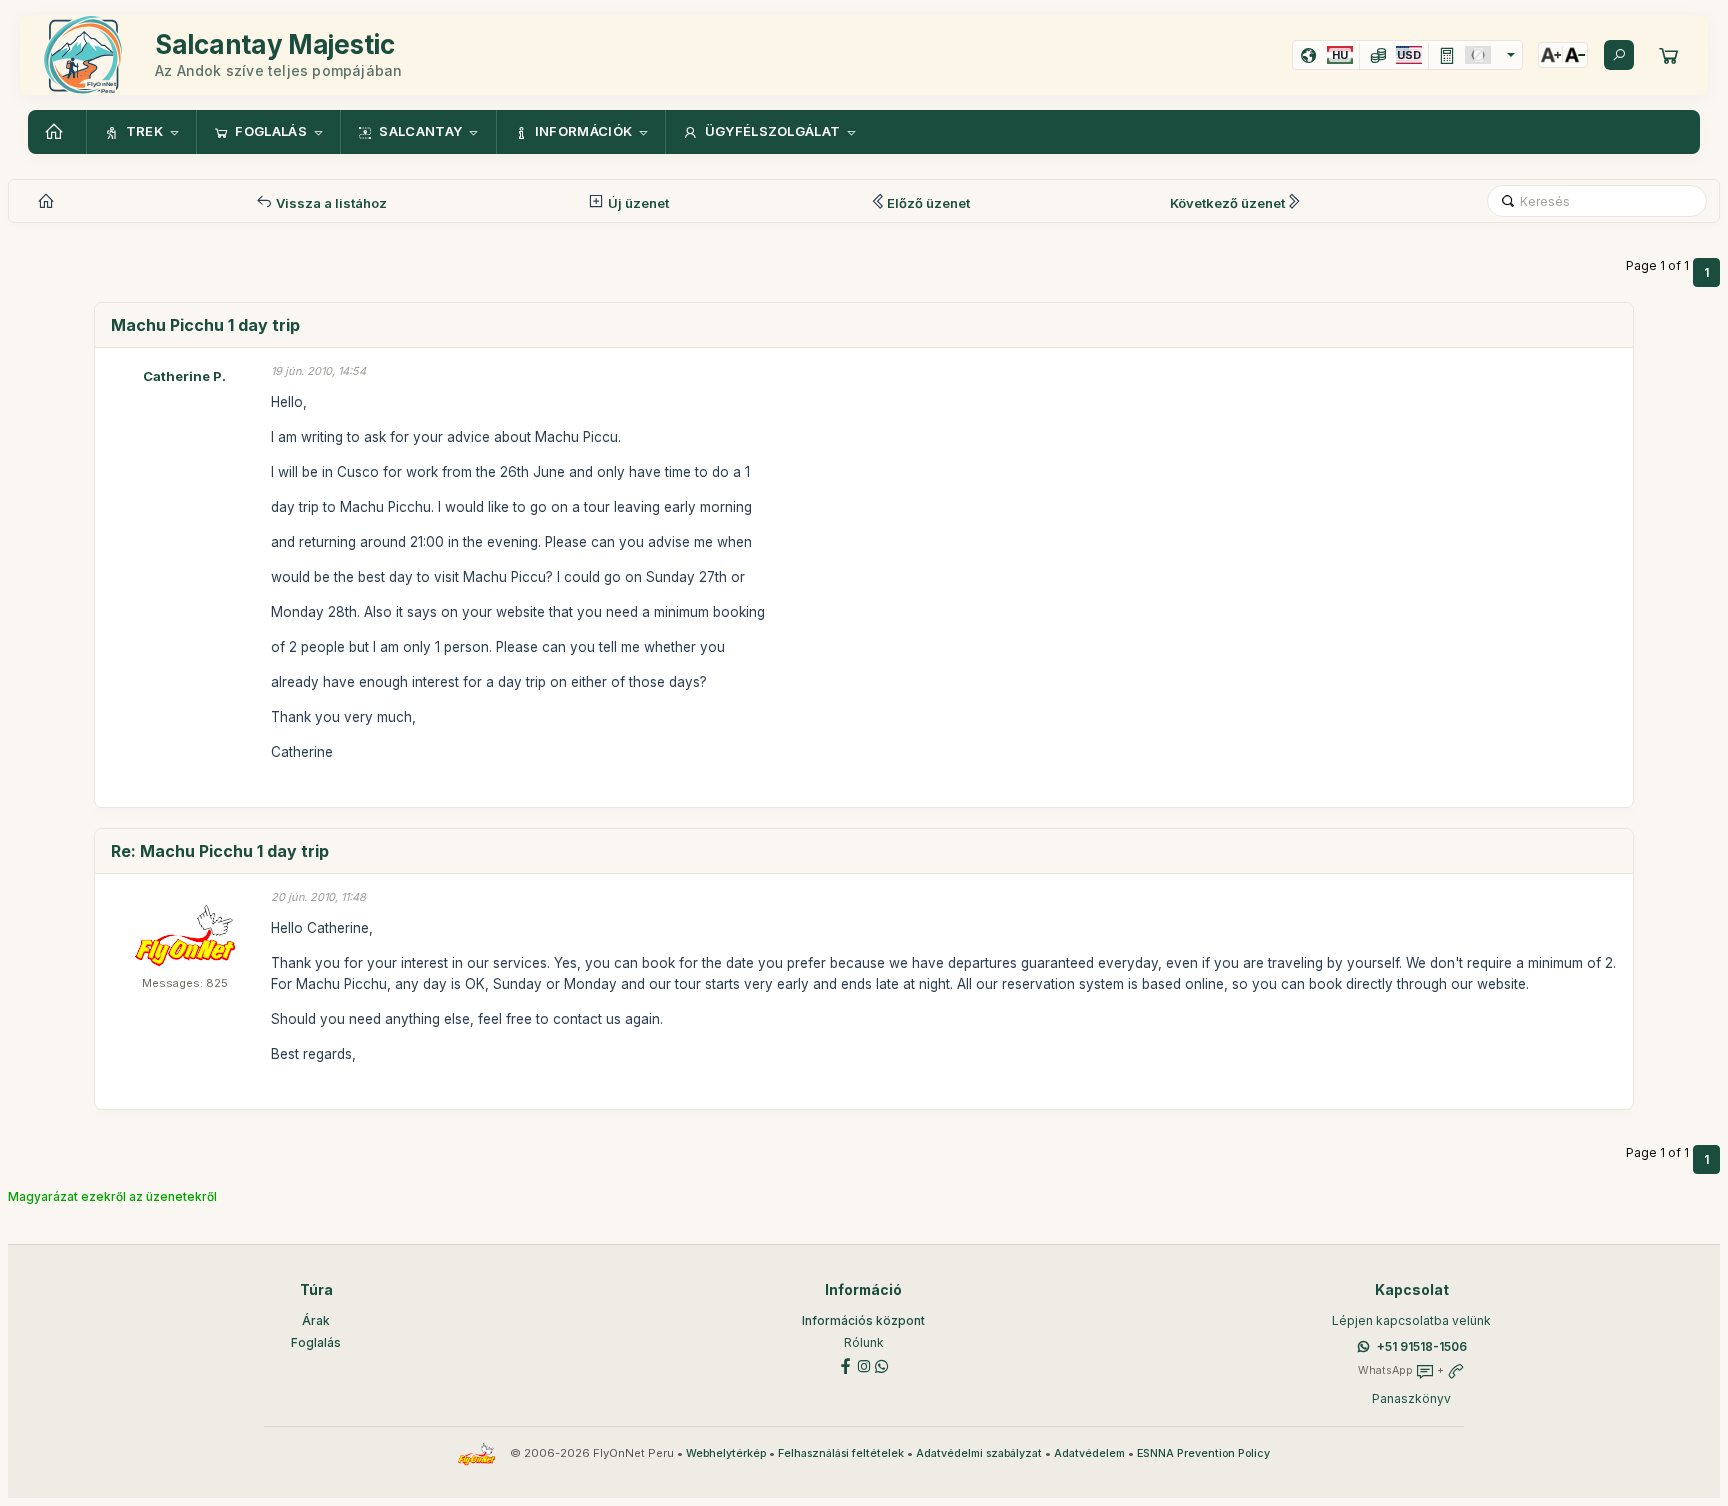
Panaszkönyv (1411, 1398)
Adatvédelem (1089, 1453)
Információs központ (863, 1320)
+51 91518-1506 (1422, 1346)
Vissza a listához (330, 203)
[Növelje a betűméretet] (1551, 55)
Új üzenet (637, 203)
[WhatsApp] (882, 1364)
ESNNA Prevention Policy (1203, 1453)
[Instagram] (864, 1364)
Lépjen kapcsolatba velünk (1411, 1320)
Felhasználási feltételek (841, 1453)
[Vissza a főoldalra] (57, 132)
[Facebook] (846, 1364)
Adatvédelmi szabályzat (979, 1453)
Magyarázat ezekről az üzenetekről (112, 1196)
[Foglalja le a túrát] (1669, 55)
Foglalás (316, 1342)
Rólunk (864, 1342)
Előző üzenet (928, 203)
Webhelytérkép (726, 1453)
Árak (316, 1320)
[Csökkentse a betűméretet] (1575, 55)
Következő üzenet (1227, 203)
